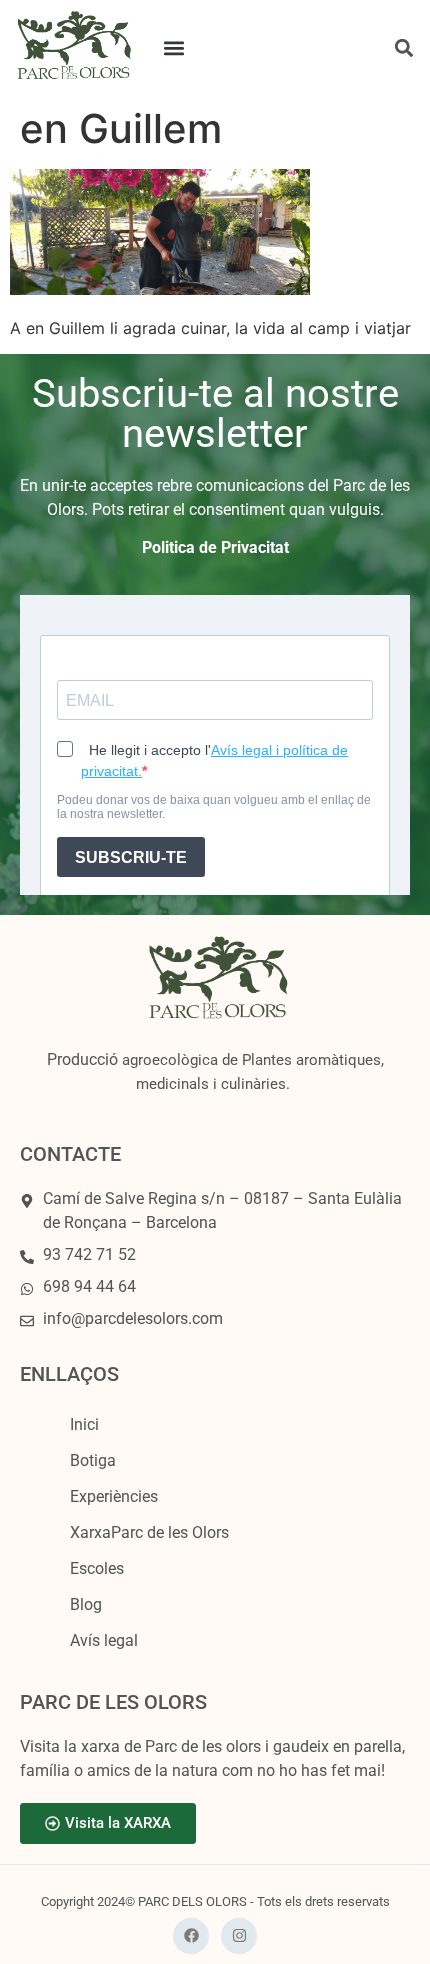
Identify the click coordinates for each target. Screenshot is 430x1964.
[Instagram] (239, 1936)
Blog (86, 1604)
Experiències (114, 1496)
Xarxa (149, 1532)
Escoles (97, 1568)
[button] (174, 48)
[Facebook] (191, 1936)
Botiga (93, 1460)
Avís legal (104, 1640)
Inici (84, 1424)
